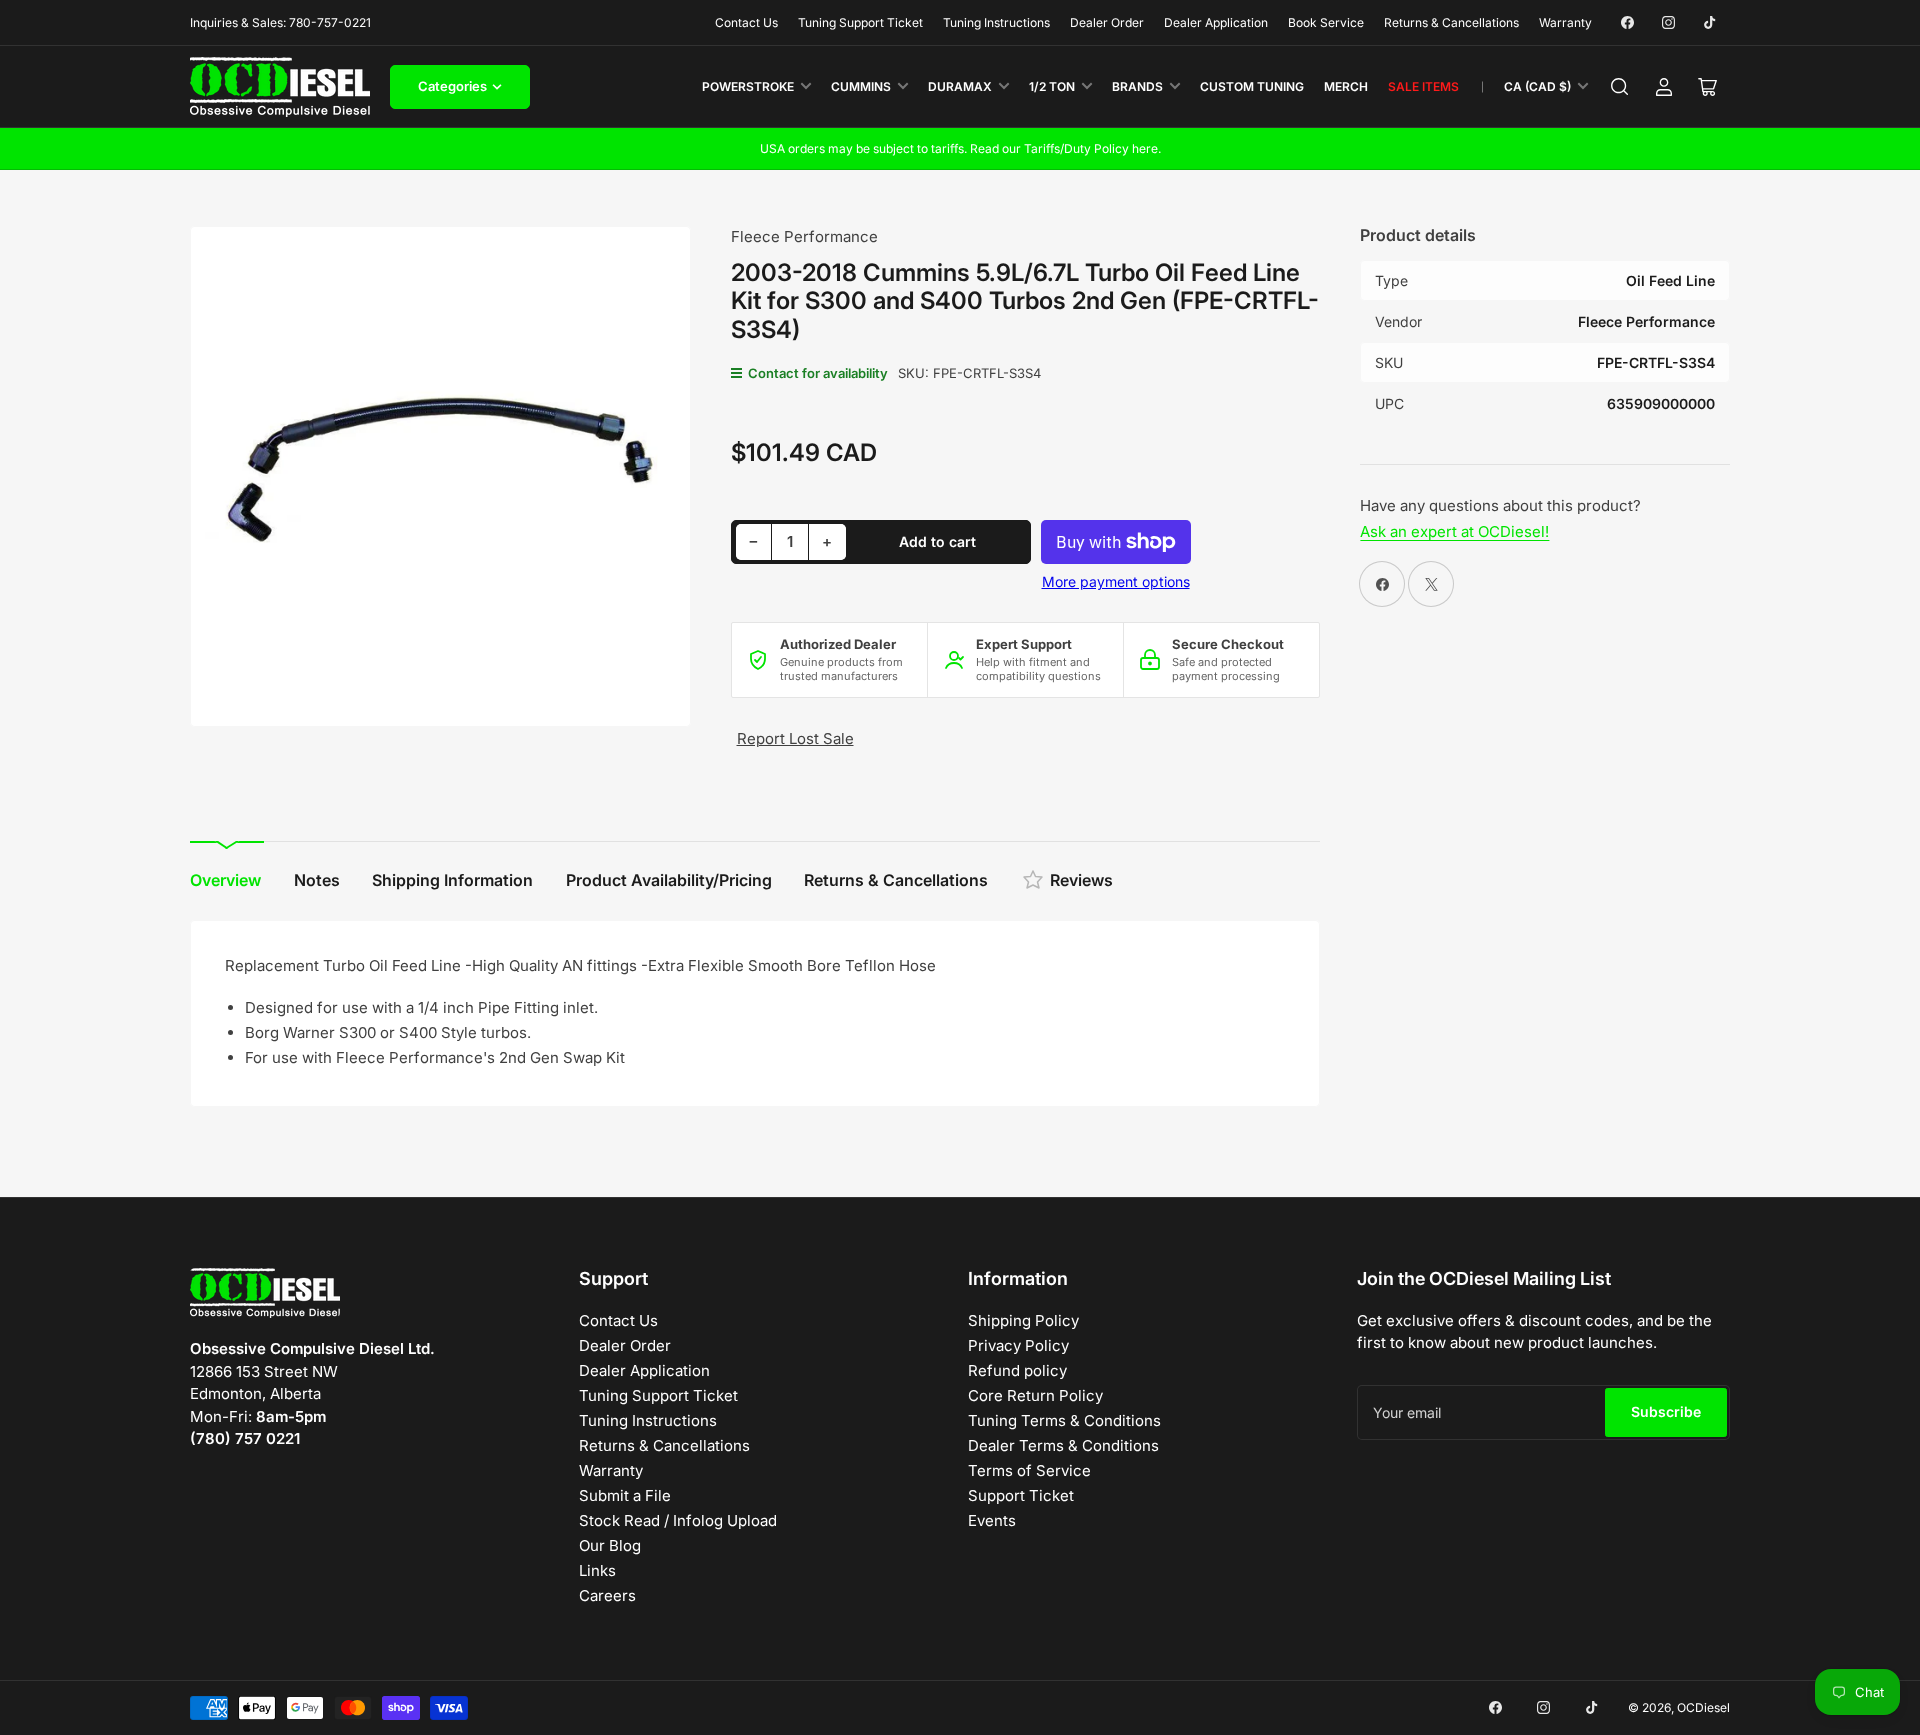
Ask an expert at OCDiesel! (1454, 531)
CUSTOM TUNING (1252, 86)
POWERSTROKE (748, 86)
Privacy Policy (1018, 1345)
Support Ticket (1021, 1495)
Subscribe (1666, 1411)
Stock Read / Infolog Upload (678, 1520)
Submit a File (625, 1495)
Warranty (1565, 22)
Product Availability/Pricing (669, 880)
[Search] (1620, 87)
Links (597, 1570)
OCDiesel (1703, 1707)
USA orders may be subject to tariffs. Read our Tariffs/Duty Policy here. (960, 148)
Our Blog (610, 1545)
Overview (225, 880)
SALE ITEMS (1423, 86)
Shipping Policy (1023, 1320)
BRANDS (1137, 86)
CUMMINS (861, 86)
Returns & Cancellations (1451, 22)
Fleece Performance (804, 236)
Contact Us (746, 22)
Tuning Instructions (996, 22)
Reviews (1081, 880)
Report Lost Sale (795, 738)
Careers (607, 1595)
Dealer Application (1216, 22)
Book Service (1326, 22)
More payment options (1116, 581)
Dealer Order (1107, 22)
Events (992, 1520)
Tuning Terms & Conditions (1064, 1420)
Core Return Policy (1035, 1395)
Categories (452, 86)
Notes (317, 880)
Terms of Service (1029, 1470)
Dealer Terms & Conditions (1063, 1445)
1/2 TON (1052, 86)
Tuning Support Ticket (860, 22)
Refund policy (1017, 1370)
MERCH (1346, 86)
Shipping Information (452, 880)
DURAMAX (960, 86)
